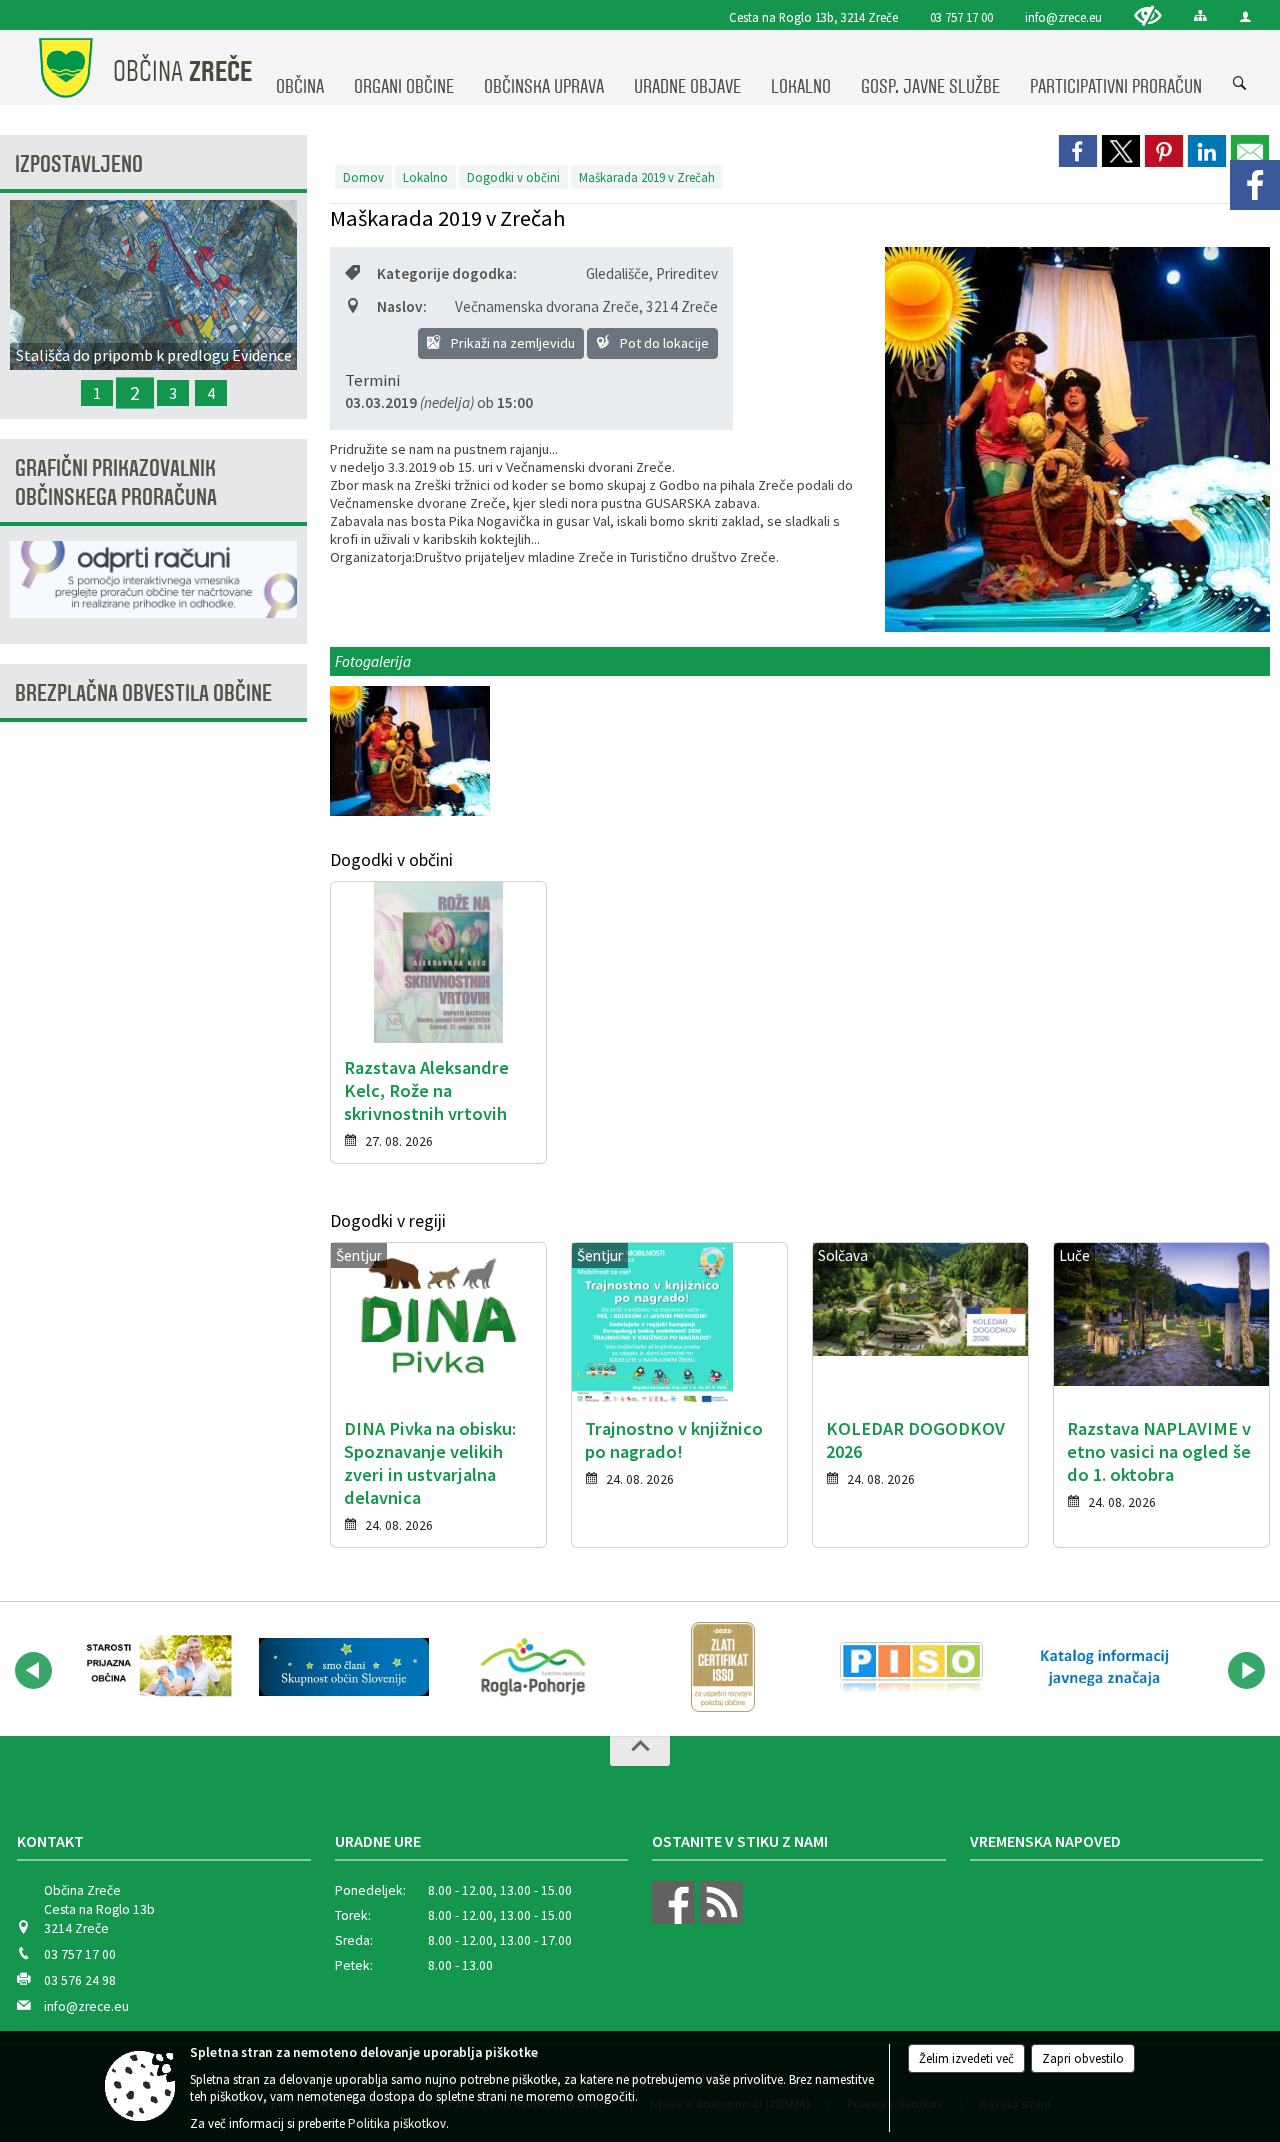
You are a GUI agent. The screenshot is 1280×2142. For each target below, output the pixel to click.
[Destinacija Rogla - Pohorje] (533, 1667)
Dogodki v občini (513, 177)
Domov (363, 177)
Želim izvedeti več (966, 2058)
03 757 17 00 (961, 17)
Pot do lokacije (663, 343)
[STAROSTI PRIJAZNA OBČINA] (154, 1667)
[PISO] (911, 1667)
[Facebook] (1255, 185)
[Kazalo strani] (1200, 15)
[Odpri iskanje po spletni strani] (1240, 84)
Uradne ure (378, 1841)
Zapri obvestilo (1083, 2058)
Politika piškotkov (397, 2123)
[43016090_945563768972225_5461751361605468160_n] (410, 751)
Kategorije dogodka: (447, 273)
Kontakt (50, 1841)
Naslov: (402, 306)
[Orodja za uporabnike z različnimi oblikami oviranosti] (1148, 15)
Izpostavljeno (79, 164)
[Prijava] (1245, 16)
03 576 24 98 (80, 1980)
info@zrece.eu (1063, 17)
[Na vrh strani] (640, 1751)
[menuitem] (300, 68)
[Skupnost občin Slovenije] (343, 1667)
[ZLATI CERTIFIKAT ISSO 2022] (723, 1667)
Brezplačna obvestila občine (143, 693)
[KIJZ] (1101, 1667)
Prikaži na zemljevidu (511, 343)
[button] (33, 1670)
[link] (1078, 151)
